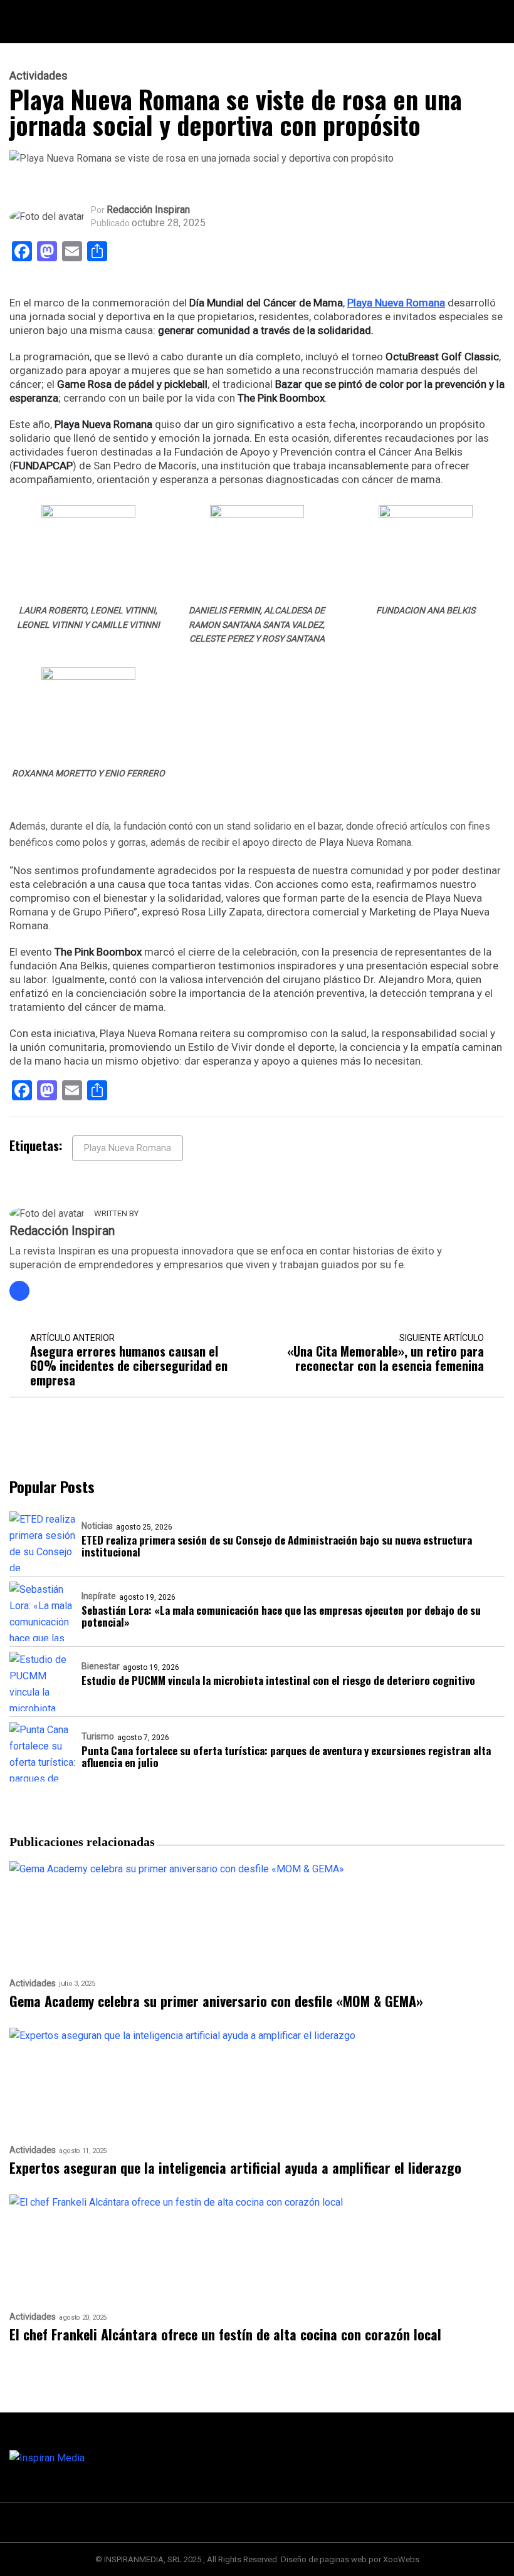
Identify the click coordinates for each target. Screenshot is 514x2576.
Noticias (97, 1526)
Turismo (98, 1736)
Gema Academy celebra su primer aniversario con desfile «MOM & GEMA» (216, 2001)
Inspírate (99, 1596)
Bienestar (101, 1666)
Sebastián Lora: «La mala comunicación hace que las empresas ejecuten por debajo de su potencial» (281, 1616)
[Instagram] (19, 1291)
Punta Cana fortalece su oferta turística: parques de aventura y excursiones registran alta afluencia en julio (286, 1756)
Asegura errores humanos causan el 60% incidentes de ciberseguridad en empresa (129, 1366)
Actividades (39, 76)
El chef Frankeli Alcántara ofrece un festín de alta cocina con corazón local (225, 2334)
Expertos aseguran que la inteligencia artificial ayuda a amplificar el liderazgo (235, 2168)
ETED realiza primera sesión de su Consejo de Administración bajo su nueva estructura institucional (277, 1546)
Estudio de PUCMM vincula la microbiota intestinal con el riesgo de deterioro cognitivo (278, 1680)
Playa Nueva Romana (396, 303)
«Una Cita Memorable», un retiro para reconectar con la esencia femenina (385, 1358)
